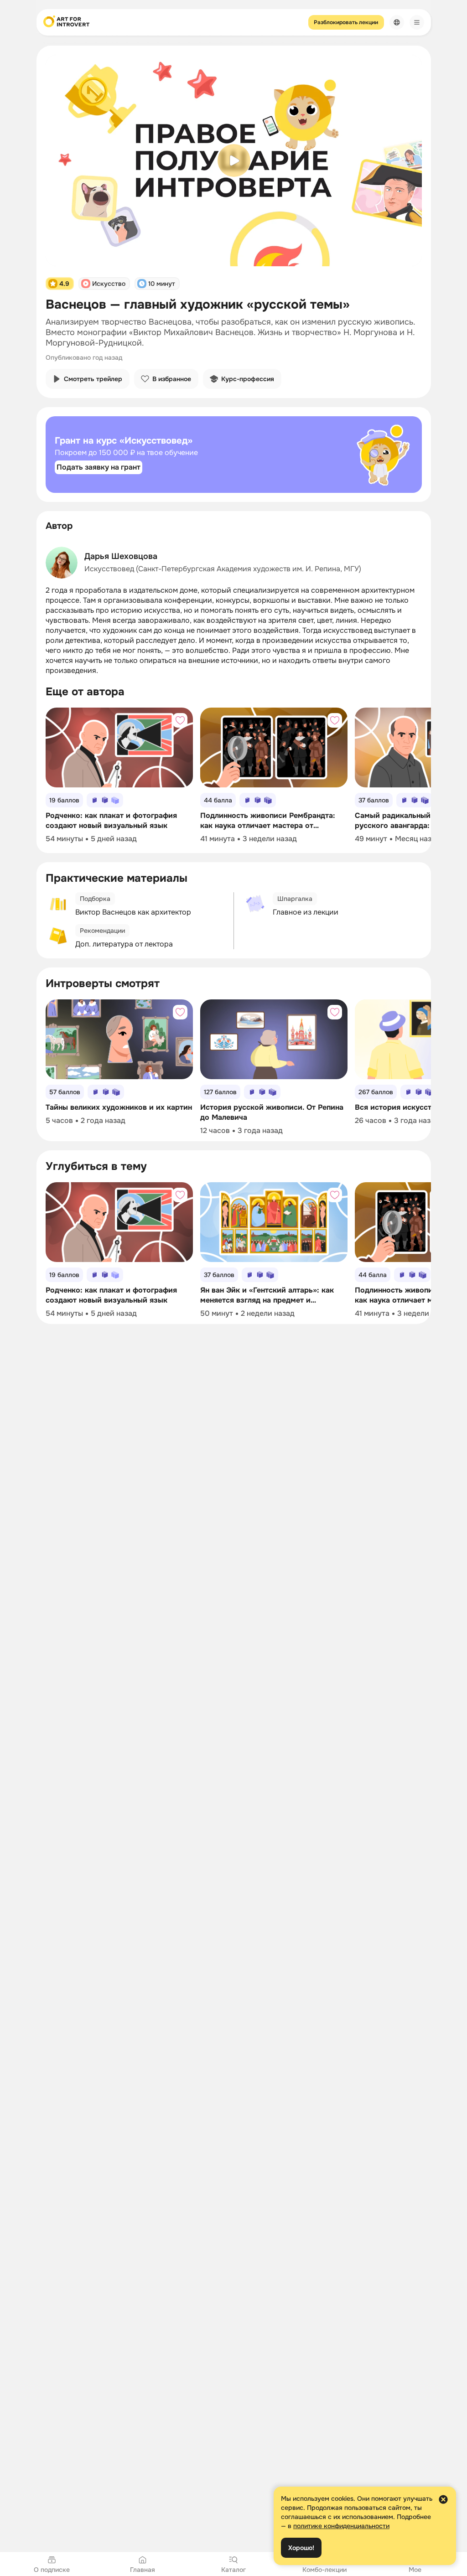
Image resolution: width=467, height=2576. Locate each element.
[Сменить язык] (397, 22)
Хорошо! (301, 2548)
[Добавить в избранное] (180, 720)
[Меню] (417, 22)
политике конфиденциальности (341, 2526)
